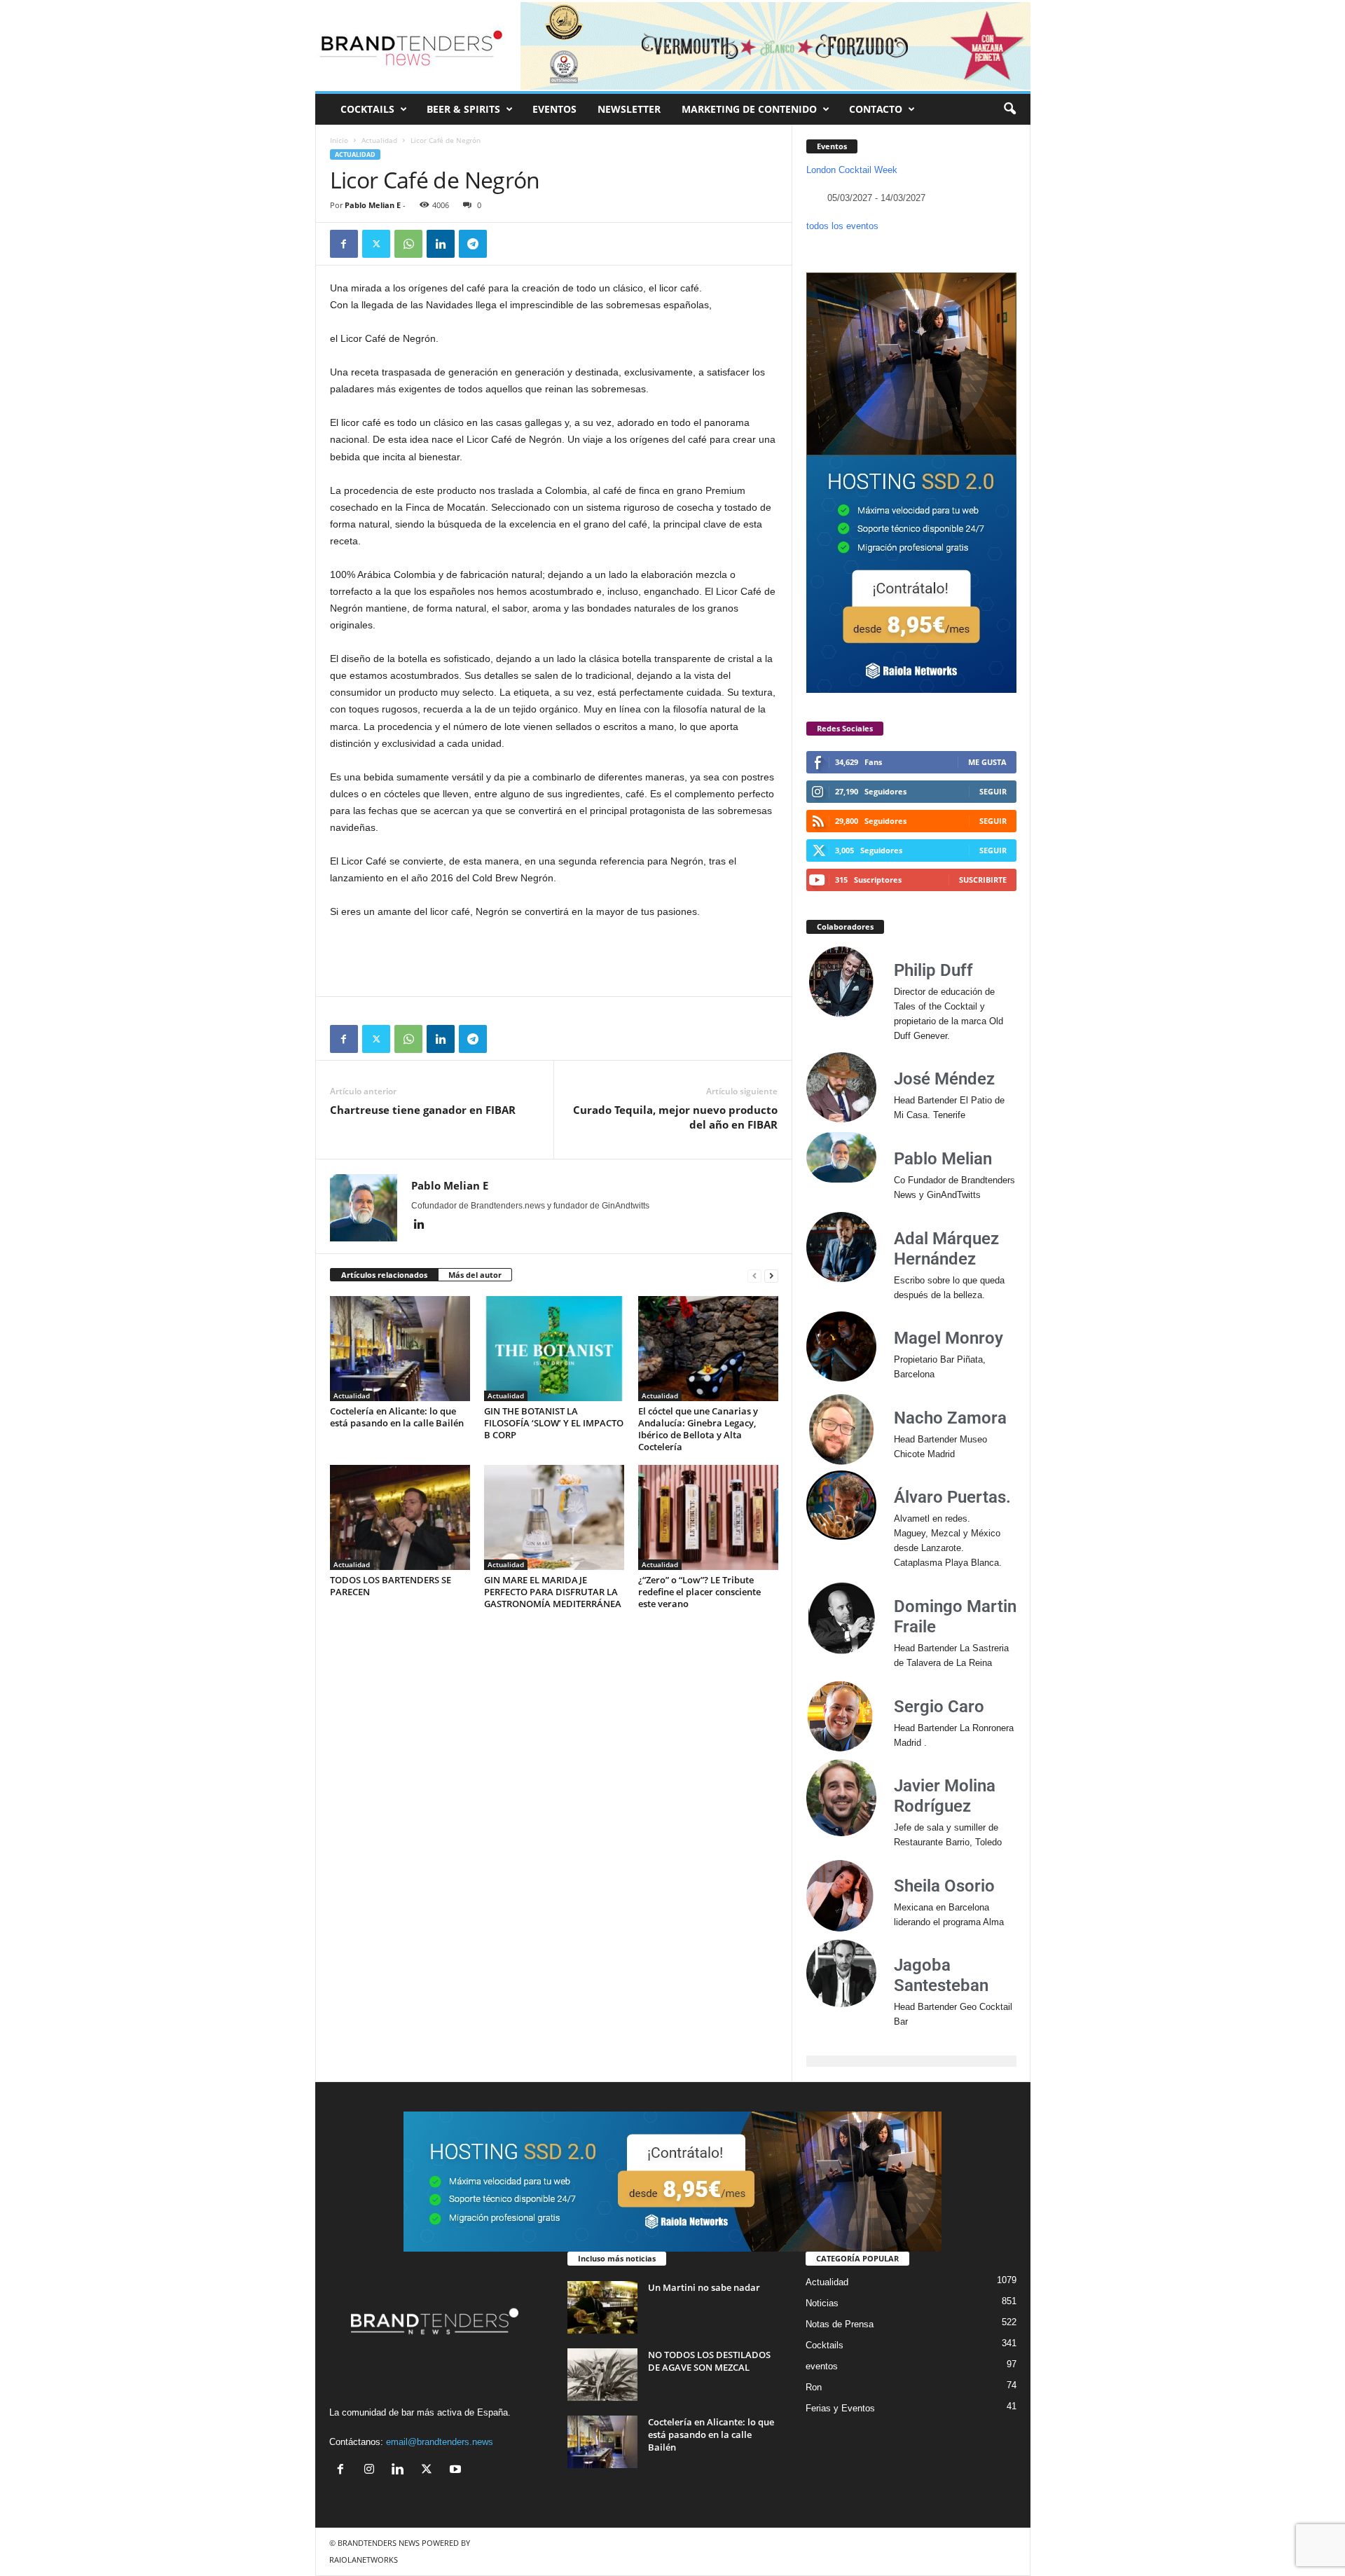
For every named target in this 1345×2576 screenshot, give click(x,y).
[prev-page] (754, 1275)
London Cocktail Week (852, 170)
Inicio (339, 140)
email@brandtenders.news (440, 2442)
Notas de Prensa (840, 2324)
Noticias (822, 2303)
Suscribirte (983, 880)
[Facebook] (344, 244)
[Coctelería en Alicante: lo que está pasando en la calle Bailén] (400, 1349)
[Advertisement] (554, 958)
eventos (822, 2366)
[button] (1009, 109)
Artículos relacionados (384, 1275)
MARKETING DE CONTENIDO (749, 109)
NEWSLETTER (629, 109)
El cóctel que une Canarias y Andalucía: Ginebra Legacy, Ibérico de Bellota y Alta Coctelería (698, 1429)
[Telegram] (473, 244)
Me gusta (987, 762)
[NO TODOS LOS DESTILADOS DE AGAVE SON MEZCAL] (602, 2375)
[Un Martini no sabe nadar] (602, 2307)
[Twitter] (376, 244)
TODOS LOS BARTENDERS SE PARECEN (391, 1586)
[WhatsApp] (408, 244)
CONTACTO (876, 109)
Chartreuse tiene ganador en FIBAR (423, 1110)
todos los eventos (842, 226)
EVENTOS (554, 109)
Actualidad (379, 140)
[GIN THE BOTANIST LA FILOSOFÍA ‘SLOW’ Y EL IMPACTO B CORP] (554, 1349)
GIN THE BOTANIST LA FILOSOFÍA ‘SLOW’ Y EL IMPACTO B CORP (554, 1423)
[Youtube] (457, 2471)
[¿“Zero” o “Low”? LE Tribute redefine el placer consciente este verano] (708, 1517)
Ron (814, 2387)
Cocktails (825, 2345)
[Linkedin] (441, 244)
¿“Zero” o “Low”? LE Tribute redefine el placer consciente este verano (699, 1592)
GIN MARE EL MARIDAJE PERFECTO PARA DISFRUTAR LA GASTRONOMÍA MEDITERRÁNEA (553, 1592)
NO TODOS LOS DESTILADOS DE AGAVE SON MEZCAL (709, 2361)
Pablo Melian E (373, 205)
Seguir (993, 791)
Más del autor (475, 1275)
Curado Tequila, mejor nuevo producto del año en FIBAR (675, 1117)
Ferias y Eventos (840, 2408)
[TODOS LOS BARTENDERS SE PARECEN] (400, 1517)
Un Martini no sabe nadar (704, 2287)
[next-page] (771, 1275)
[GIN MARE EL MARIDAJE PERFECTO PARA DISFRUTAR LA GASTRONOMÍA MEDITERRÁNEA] (554, 1517)
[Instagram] (372, 2471)
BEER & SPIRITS (463, 109)
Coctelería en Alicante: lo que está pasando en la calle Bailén (397, 1417)
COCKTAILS (367, 109)
